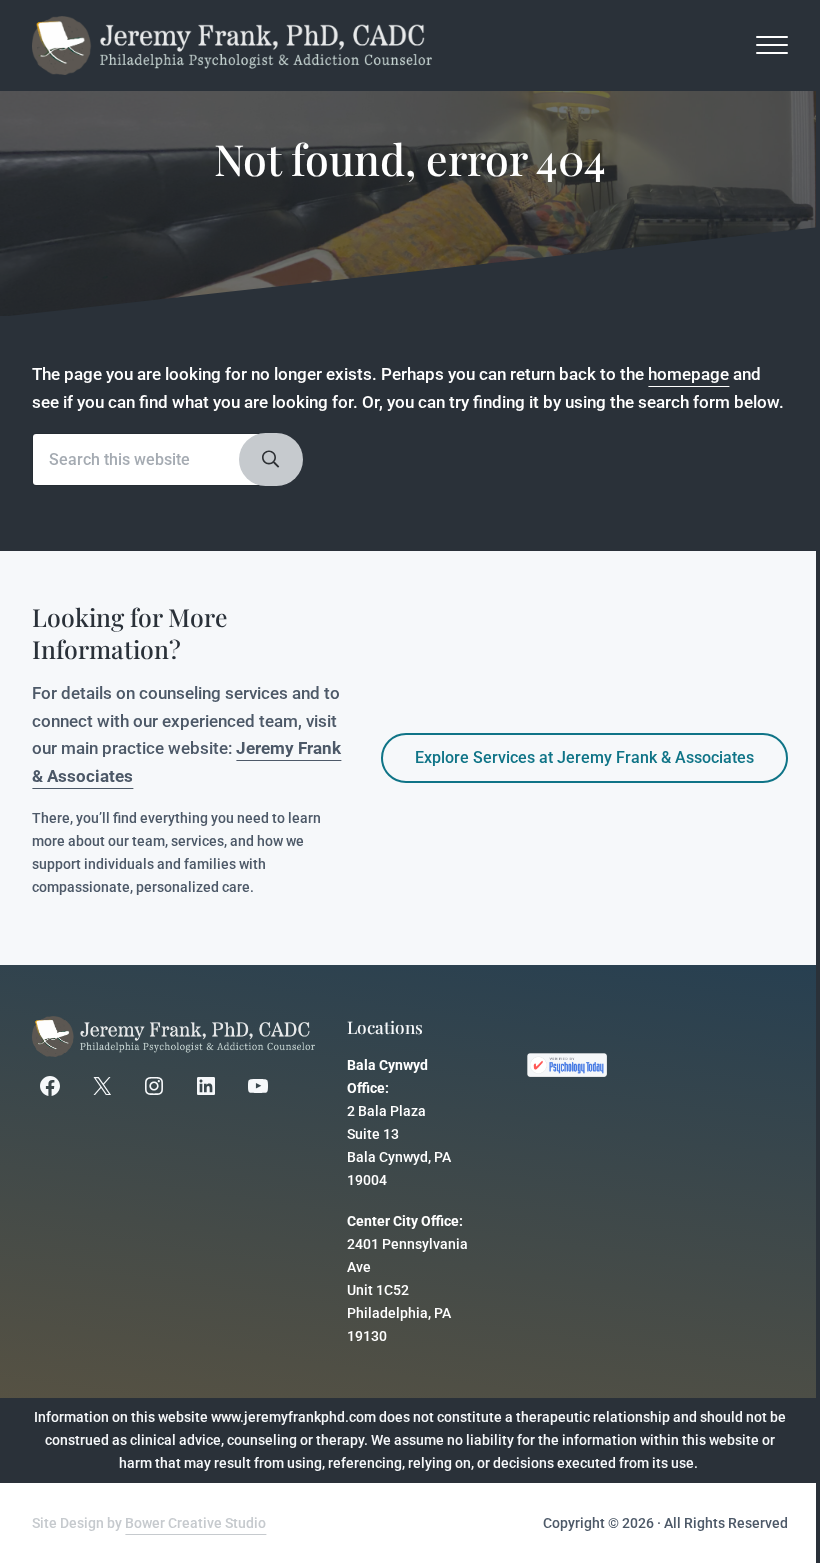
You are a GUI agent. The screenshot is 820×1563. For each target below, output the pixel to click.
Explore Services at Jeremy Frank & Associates (584, 757)
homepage (688, 374)
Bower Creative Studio (195, 1523)
